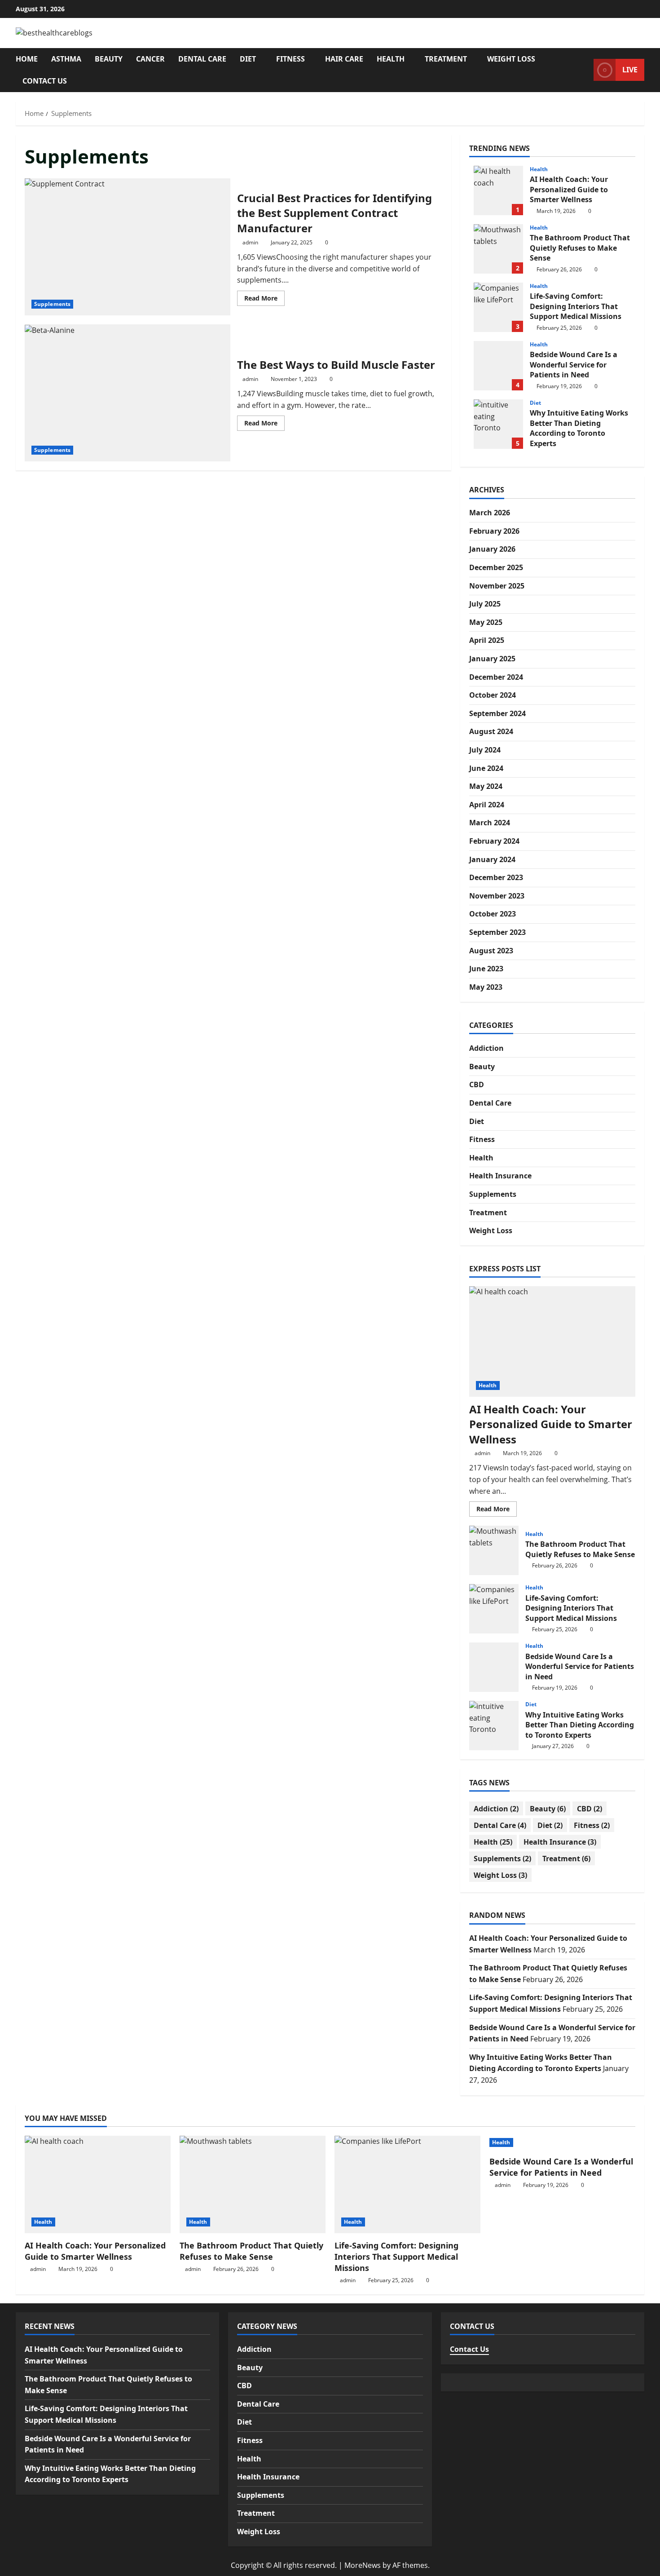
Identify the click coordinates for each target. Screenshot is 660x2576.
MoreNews (363, 2565)
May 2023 (486, 987)
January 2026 (492, 549)
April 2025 (487, 640)
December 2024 (496, 677)
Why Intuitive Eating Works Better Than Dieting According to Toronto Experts (498, 424)
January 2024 (492, 859)
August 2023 (491, 951)
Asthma (66, 59)
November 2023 (497, 896)
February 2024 (494, 841)
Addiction (486, 1048)
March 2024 (490, 823)
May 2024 (486, 786)
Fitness (290, 59)
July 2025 (485, 604)
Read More (264, 300)
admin (250, 242)
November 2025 (497, 586)
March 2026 (490, 513)
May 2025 (486, 622)
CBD (477, 1084)
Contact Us (45, 81)
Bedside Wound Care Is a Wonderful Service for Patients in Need (498, 366)
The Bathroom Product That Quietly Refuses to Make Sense (498, 249)
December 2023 (496, 877)
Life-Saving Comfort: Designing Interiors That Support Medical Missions (498, 307)
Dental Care (202, 59)
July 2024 (485, 750)
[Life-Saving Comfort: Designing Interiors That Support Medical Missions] (407, 2184)
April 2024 (487, 805)
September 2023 (497, 932)
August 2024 (491, 731)
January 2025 (492, 659)
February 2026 (494, 531)
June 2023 (486, 969)
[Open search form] (584, 70)
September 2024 (497, 713)
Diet (248, 59)
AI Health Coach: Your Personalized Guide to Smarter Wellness (498, 190)
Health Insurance (500, 1176)
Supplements (52, 304)
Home (27, 59)
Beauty (109, 59)
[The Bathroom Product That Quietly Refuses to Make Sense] (253, 2184)
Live (630, 70)
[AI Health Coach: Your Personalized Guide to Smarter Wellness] (552, 1342)
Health (391, 59)
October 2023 (493, 914)
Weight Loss (511, 59)
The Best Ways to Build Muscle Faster (128, 393)
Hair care (344, 59)
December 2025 (496, 567)
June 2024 (486, 768)
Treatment (446, 59)
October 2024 (493, 695)
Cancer (150, 59)
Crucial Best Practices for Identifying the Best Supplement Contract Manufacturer (128, 247)
